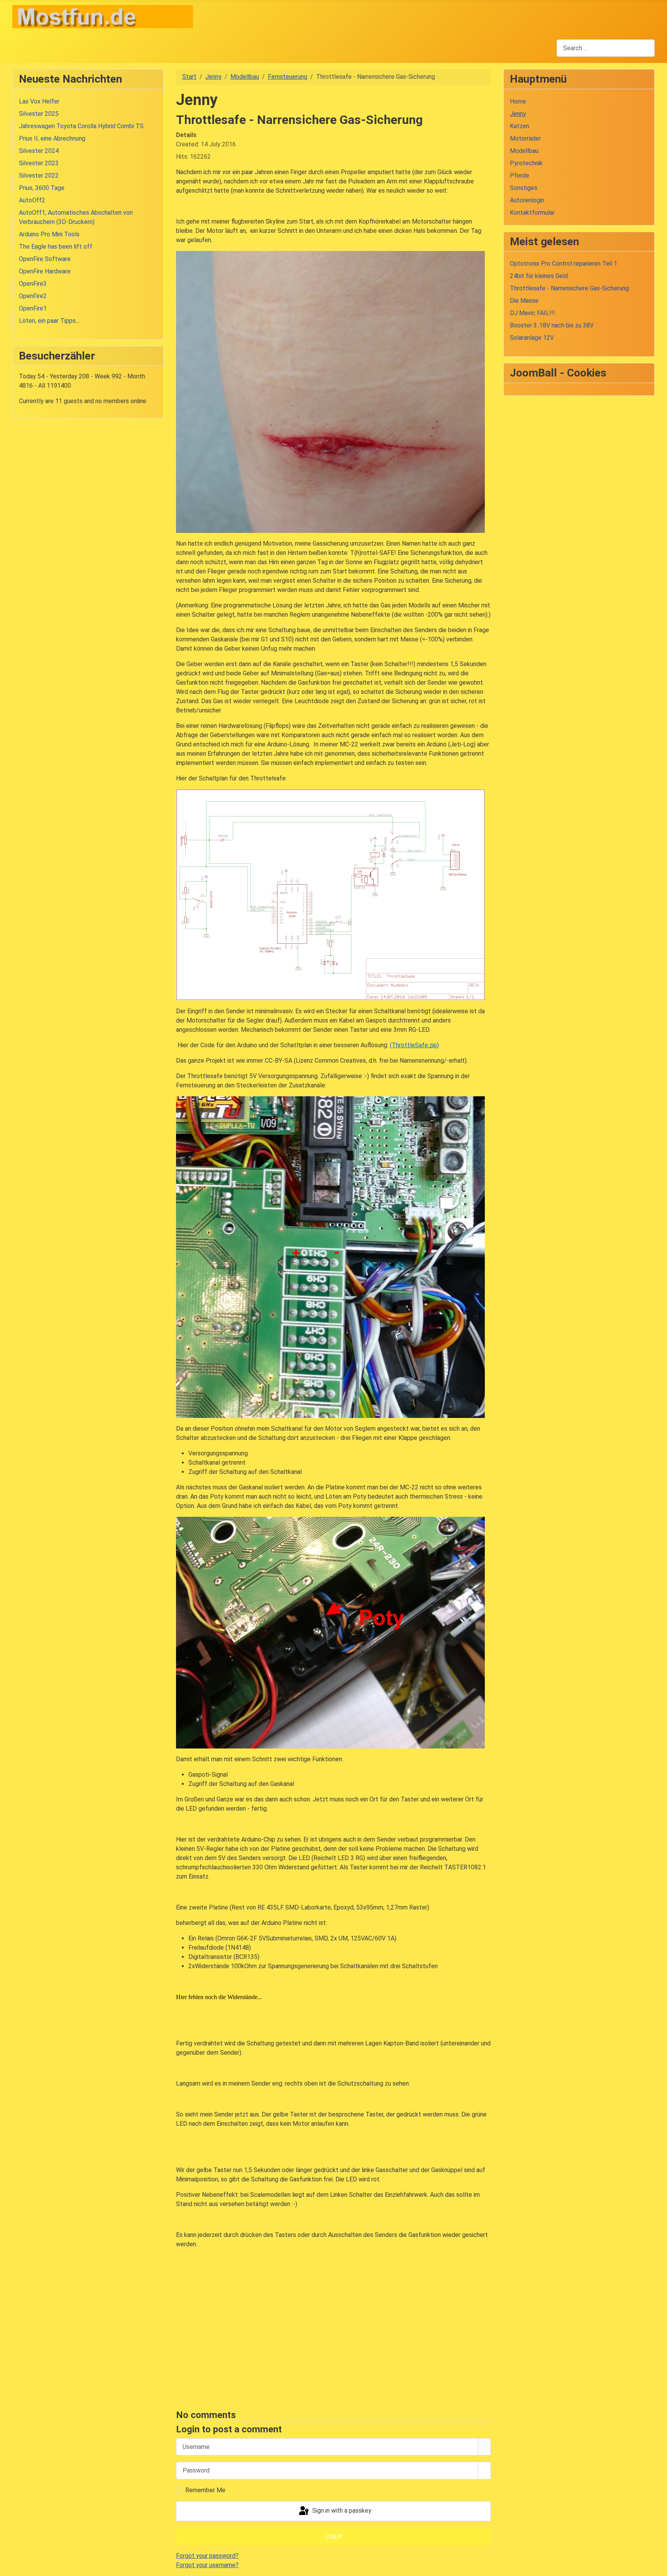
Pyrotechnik (526, 163)
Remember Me (205, 2490)
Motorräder (525, 138)
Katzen (520, 126)
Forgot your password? (207, 2556)
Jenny (518, 114)
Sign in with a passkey (341, 2511)
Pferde (520, 176)
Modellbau (524, 151)
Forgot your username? (207, 2565)
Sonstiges (524, 188)
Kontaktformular (532, 213)
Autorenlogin (527, 200)
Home (518, 101)
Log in (333, 2536)
